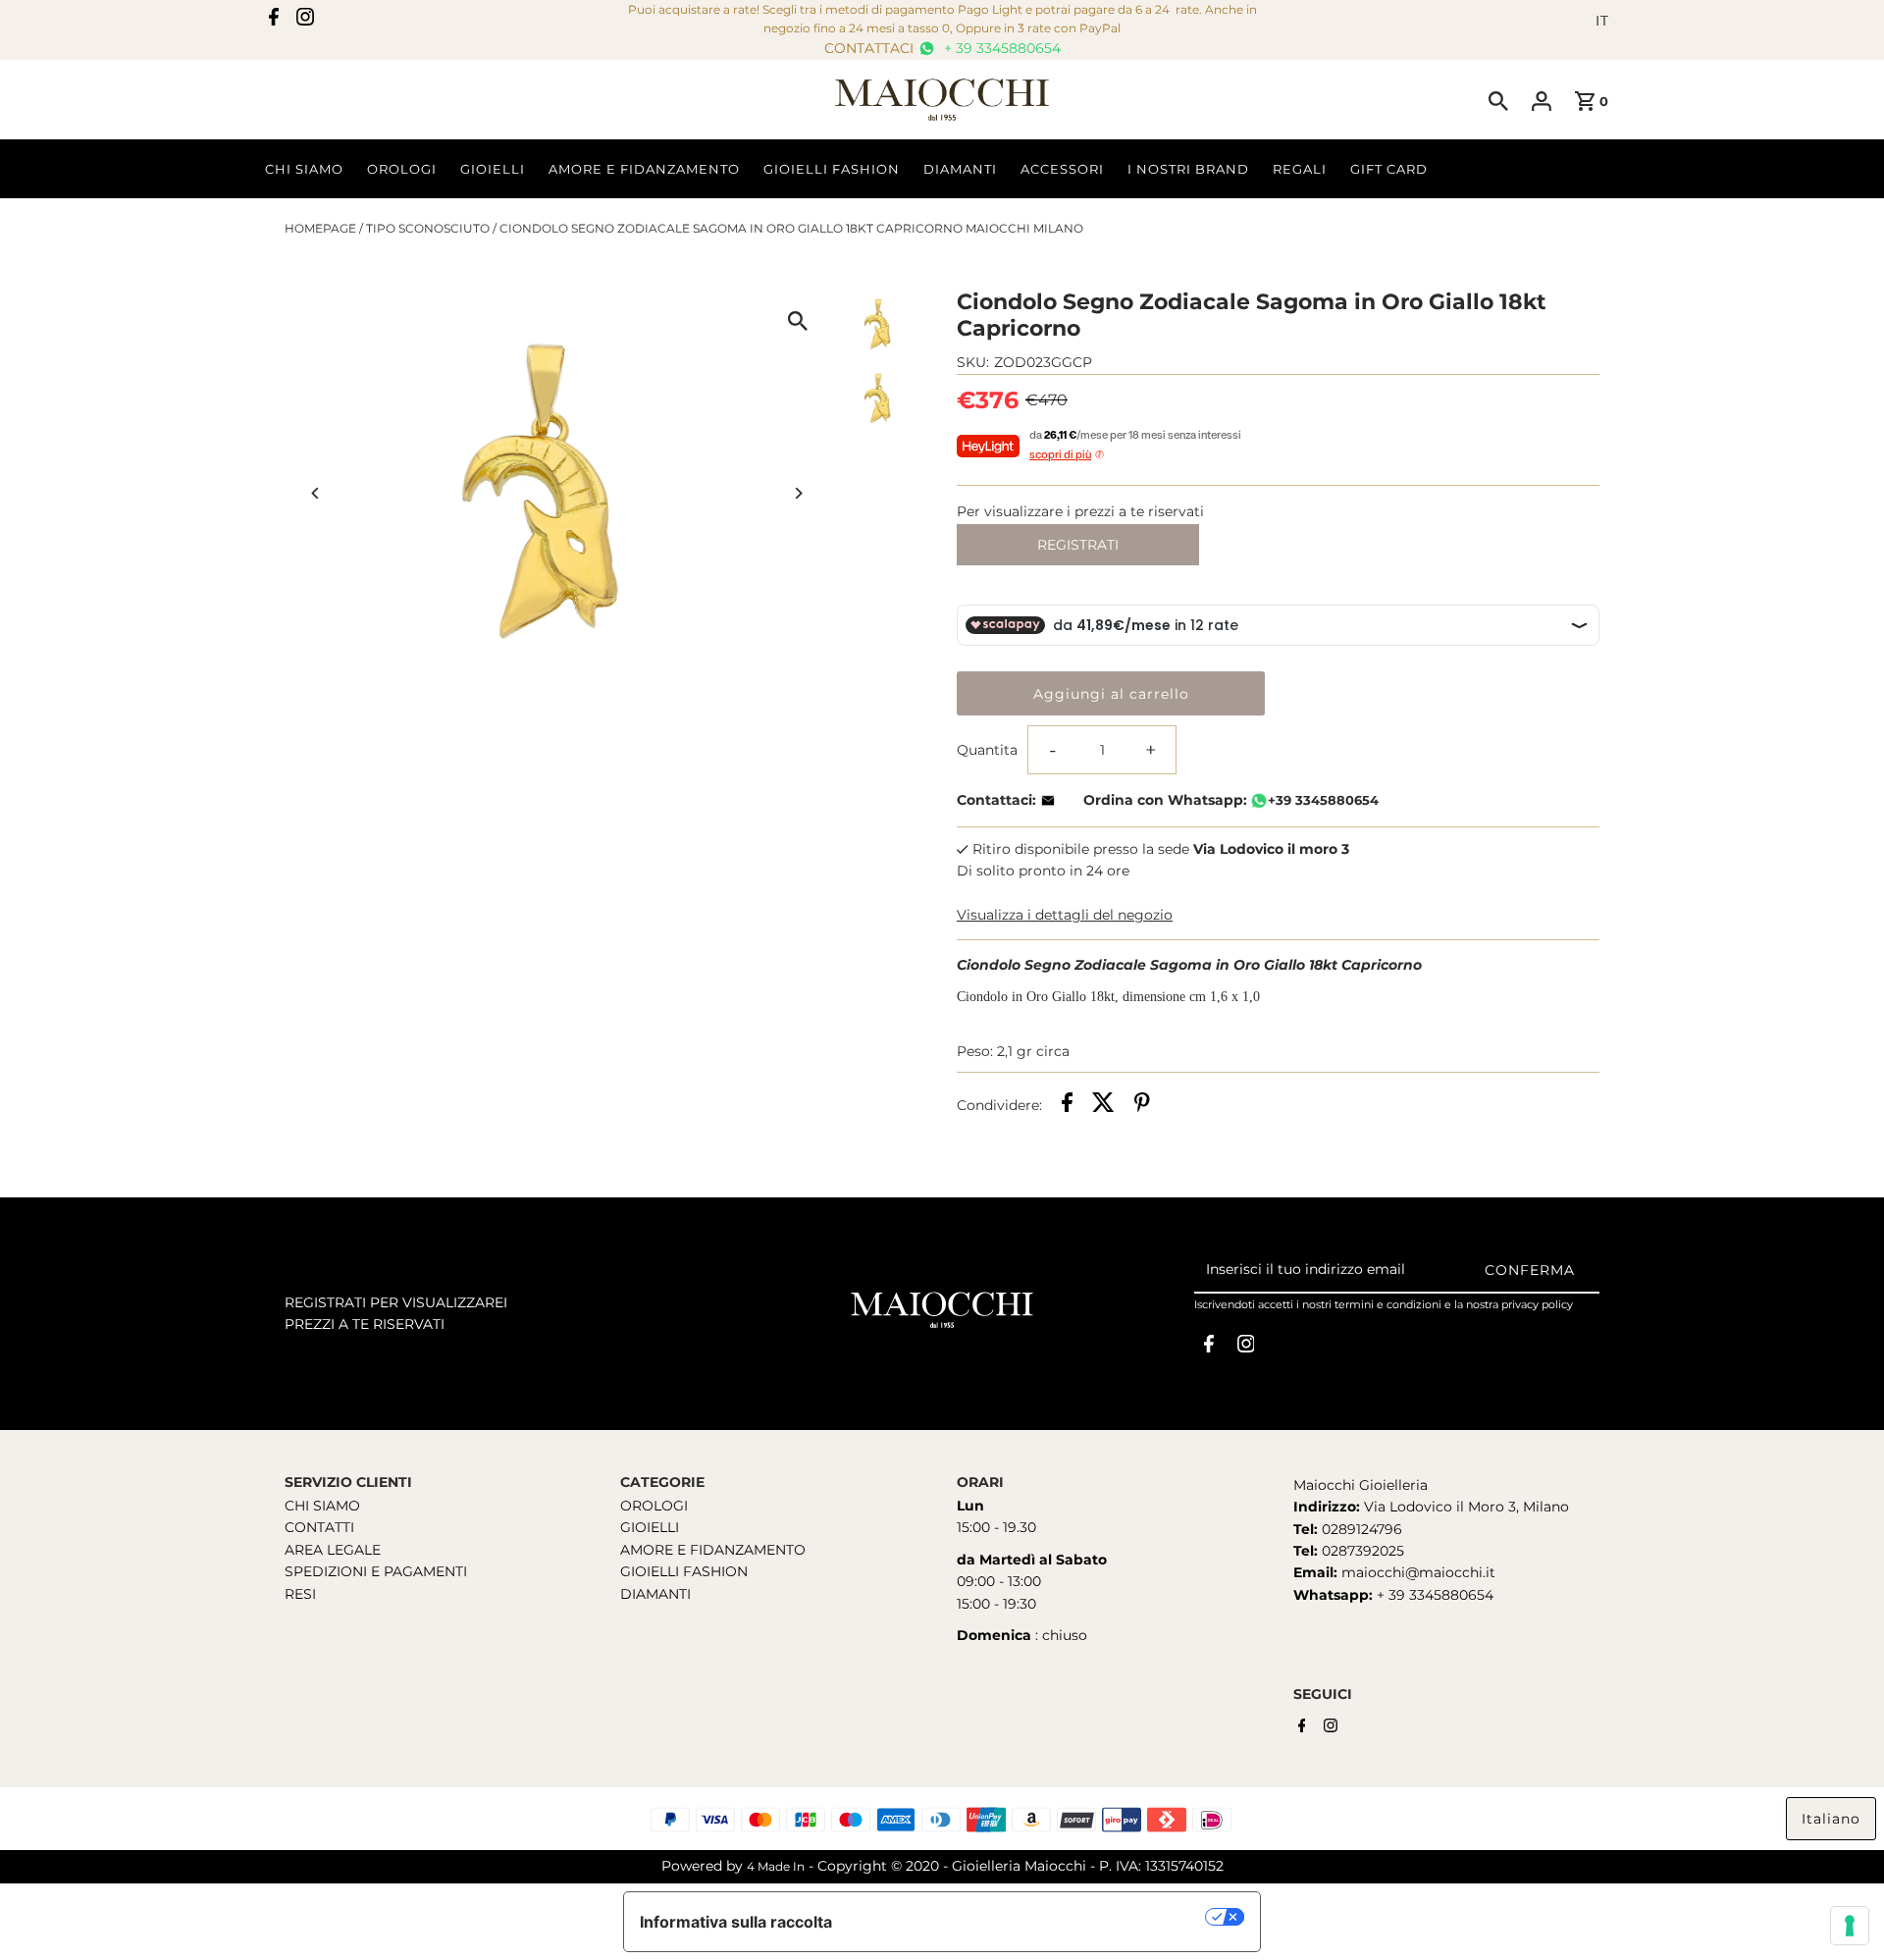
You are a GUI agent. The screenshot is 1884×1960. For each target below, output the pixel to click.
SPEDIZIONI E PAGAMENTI (376, 1571)
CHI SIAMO (322, 1506)
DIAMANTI (655, 1594)
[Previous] (316, 493)
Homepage (320, 228)
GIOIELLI (650, 1527)
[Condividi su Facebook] (1067, 1105)
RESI (300, 1594)
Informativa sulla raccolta (736, 1922)
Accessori (1062, 169)
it (1602, 21)
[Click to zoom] (797, 320)
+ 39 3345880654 (1000, 48)
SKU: (973, 362)
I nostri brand (1188, 169)
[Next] (797, 493)
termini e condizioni (1388, 1304)
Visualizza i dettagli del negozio (1065, 915)
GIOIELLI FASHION (684, 1571)
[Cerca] (1498, 100)
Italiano (1831, 1819)
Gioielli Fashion (832, 169)
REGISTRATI (1078, 545)
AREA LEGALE (333, 1550)
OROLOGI (654, 1506)
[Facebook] (274, 21)
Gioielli (493, 169)
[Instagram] (305, 21)
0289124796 (1360, 1529)
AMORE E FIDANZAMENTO (713, 1550)
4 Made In (776, 1866)
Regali (1300, 169)
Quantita (987, 750)
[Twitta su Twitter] (1103, 1105)
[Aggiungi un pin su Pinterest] (1142, 1105)
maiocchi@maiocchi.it (1418, 1572)
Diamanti (960, 169)
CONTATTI (319, 1527)
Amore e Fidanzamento (644, 169)
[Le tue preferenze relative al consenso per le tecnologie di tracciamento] (1850, 1926)
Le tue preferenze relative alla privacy (1029, 1917)
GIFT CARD (1389, 169)
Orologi (402, 169)
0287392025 (1361, 1551)
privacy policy (1537, 1304)
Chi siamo (304, 169)
